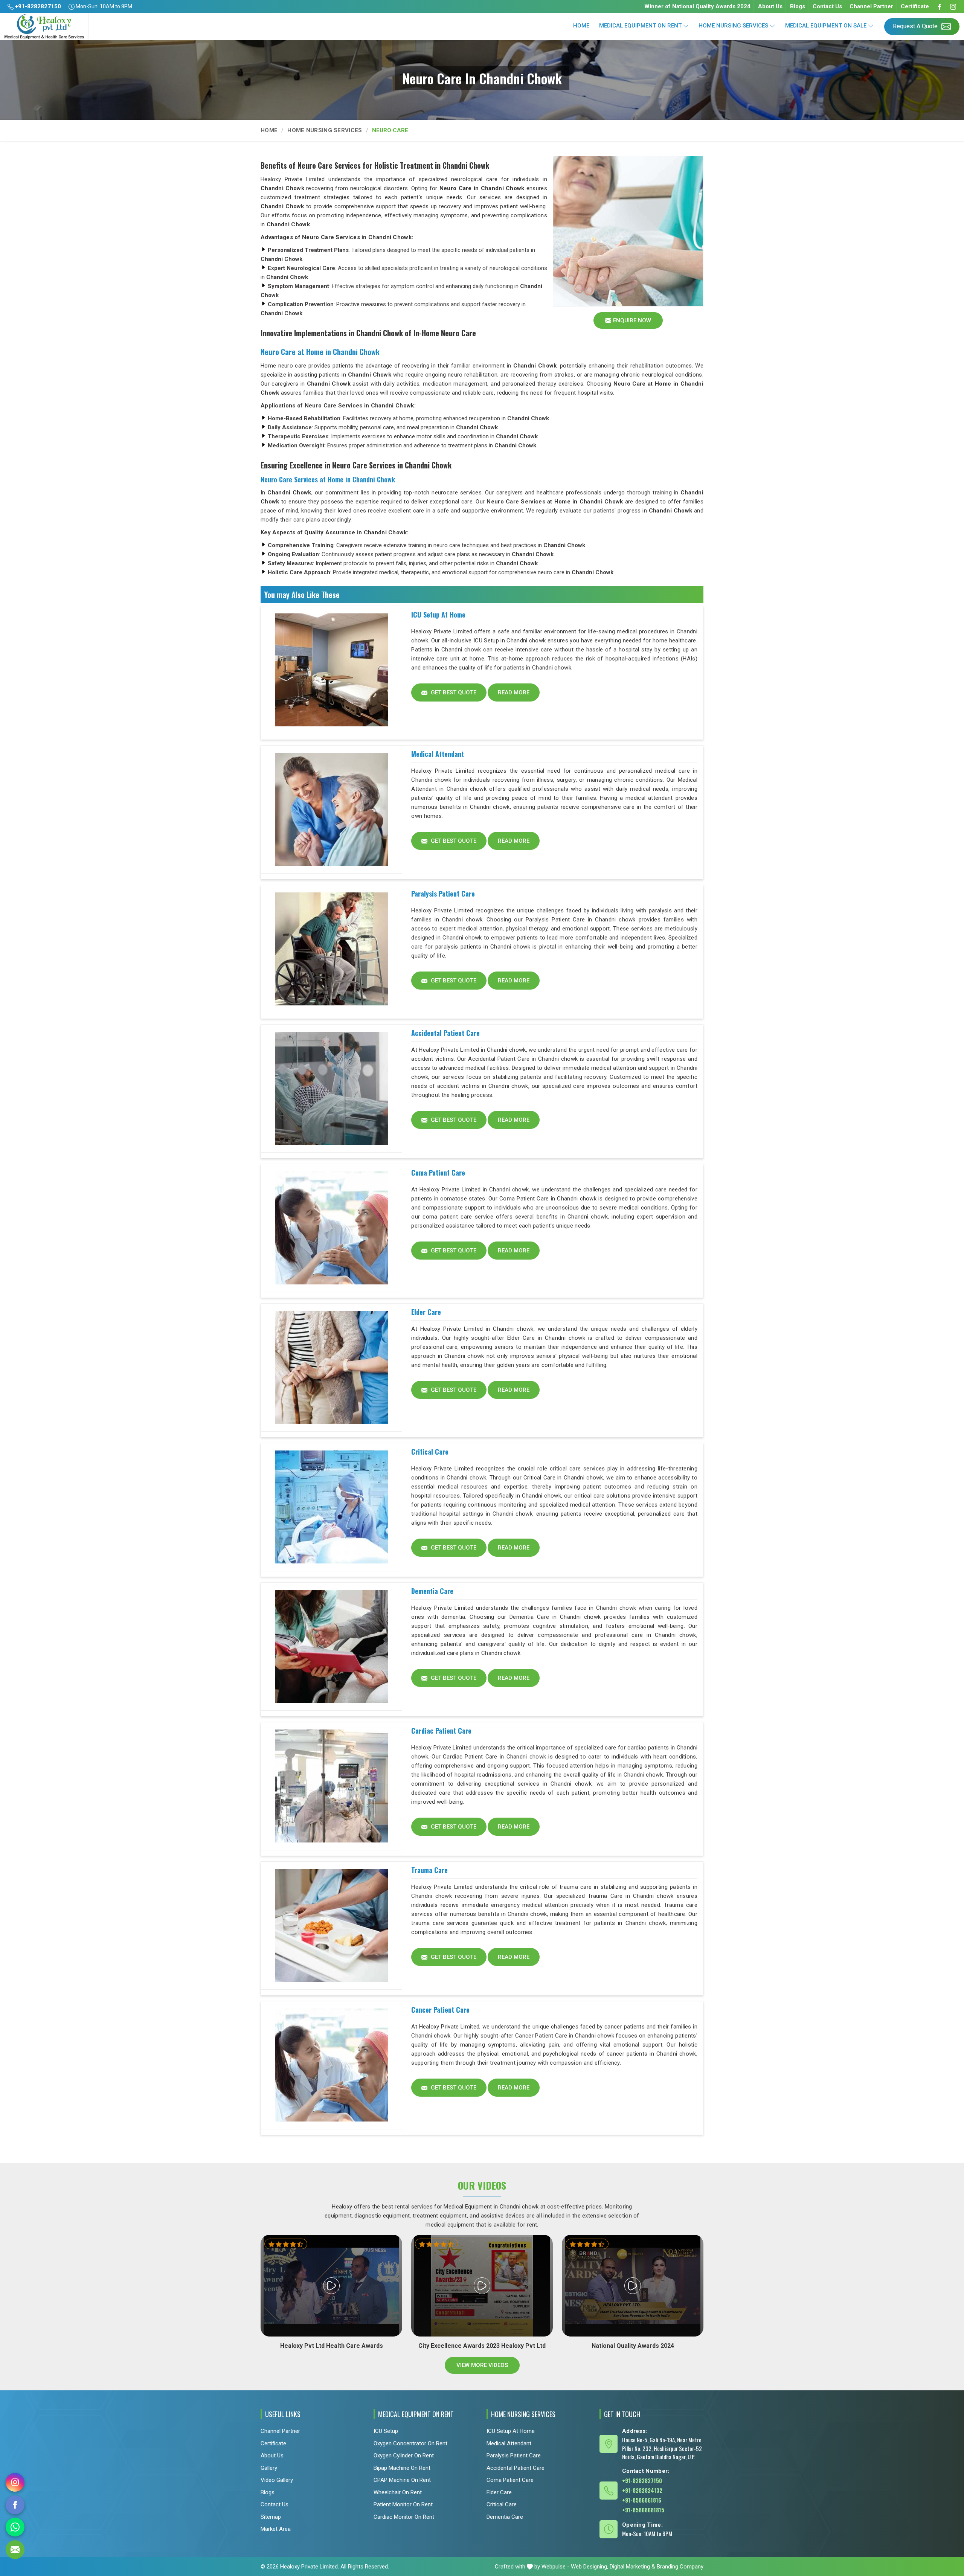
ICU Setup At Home (438, 615)
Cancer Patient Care (440, 2010)
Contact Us (827, 6)
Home (581, 26)
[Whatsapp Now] (15, 2527)
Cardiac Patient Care (441, 1731)
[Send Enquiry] (15, 2550)
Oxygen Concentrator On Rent (410, 2443)
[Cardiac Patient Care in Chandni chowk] (331, 1786)
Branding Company (680, 2567)
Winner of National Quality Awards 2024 (697, 6)
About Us (770, 6)
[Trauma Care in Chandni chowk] (331, 1926)
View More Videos (482, 2365)
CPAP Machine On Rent (402, 2480)
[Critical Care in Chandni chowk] (331, 1507)
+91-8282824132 (642, 2490)
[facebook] (15, 2505)
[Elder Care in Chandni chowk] (331, 1368)
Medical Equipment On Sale (826, 26)
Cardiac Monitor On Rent (404, 2517)
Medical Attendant (438, 754)
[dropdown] (686, 26)
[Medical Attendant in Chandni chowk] (331, 810)
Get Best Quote (453, 692)
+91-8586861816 (642, 2500)
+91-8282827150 (37, 6)
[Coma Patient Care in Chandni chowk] (331, 1228)
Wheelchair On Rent (398, 2492)
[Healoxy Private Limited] (44, 27)
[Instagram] (953, 7)
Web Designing (589, 2567)
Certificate (915, 6)
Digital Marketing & (632, 2567)
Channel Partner (871, 6)
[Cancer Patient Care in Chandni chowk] (331, 2065)
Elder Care (426, 1312)
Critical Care (430, 1452)
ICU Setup (386, 2431)
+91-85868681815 (643, 2510)
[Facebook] (940, 7)
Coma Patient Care (438, 1173)
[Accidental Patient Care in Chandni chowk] (331, 1089)
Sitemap (271, 2517)
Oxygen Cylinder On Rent (404, 2456)
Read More (514, 692)
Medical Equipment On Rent (640, 26)
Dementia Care (432, 1591)
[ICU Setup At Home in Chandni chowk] (331, 670)
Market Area (276, 2529)
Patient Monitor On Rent (403, 2504)
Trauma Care (429, 1870)
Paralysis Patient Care (443, 894)
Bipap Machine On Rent (402, 2468)
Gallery (269, 2468)
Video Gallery (277, 2480)
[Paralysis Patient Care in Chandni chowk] (331, 949)
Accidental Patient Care (445, 1033)
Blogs (798, 6)
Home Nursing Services (733, 26)
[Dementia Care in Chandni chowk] (331, 1647)
